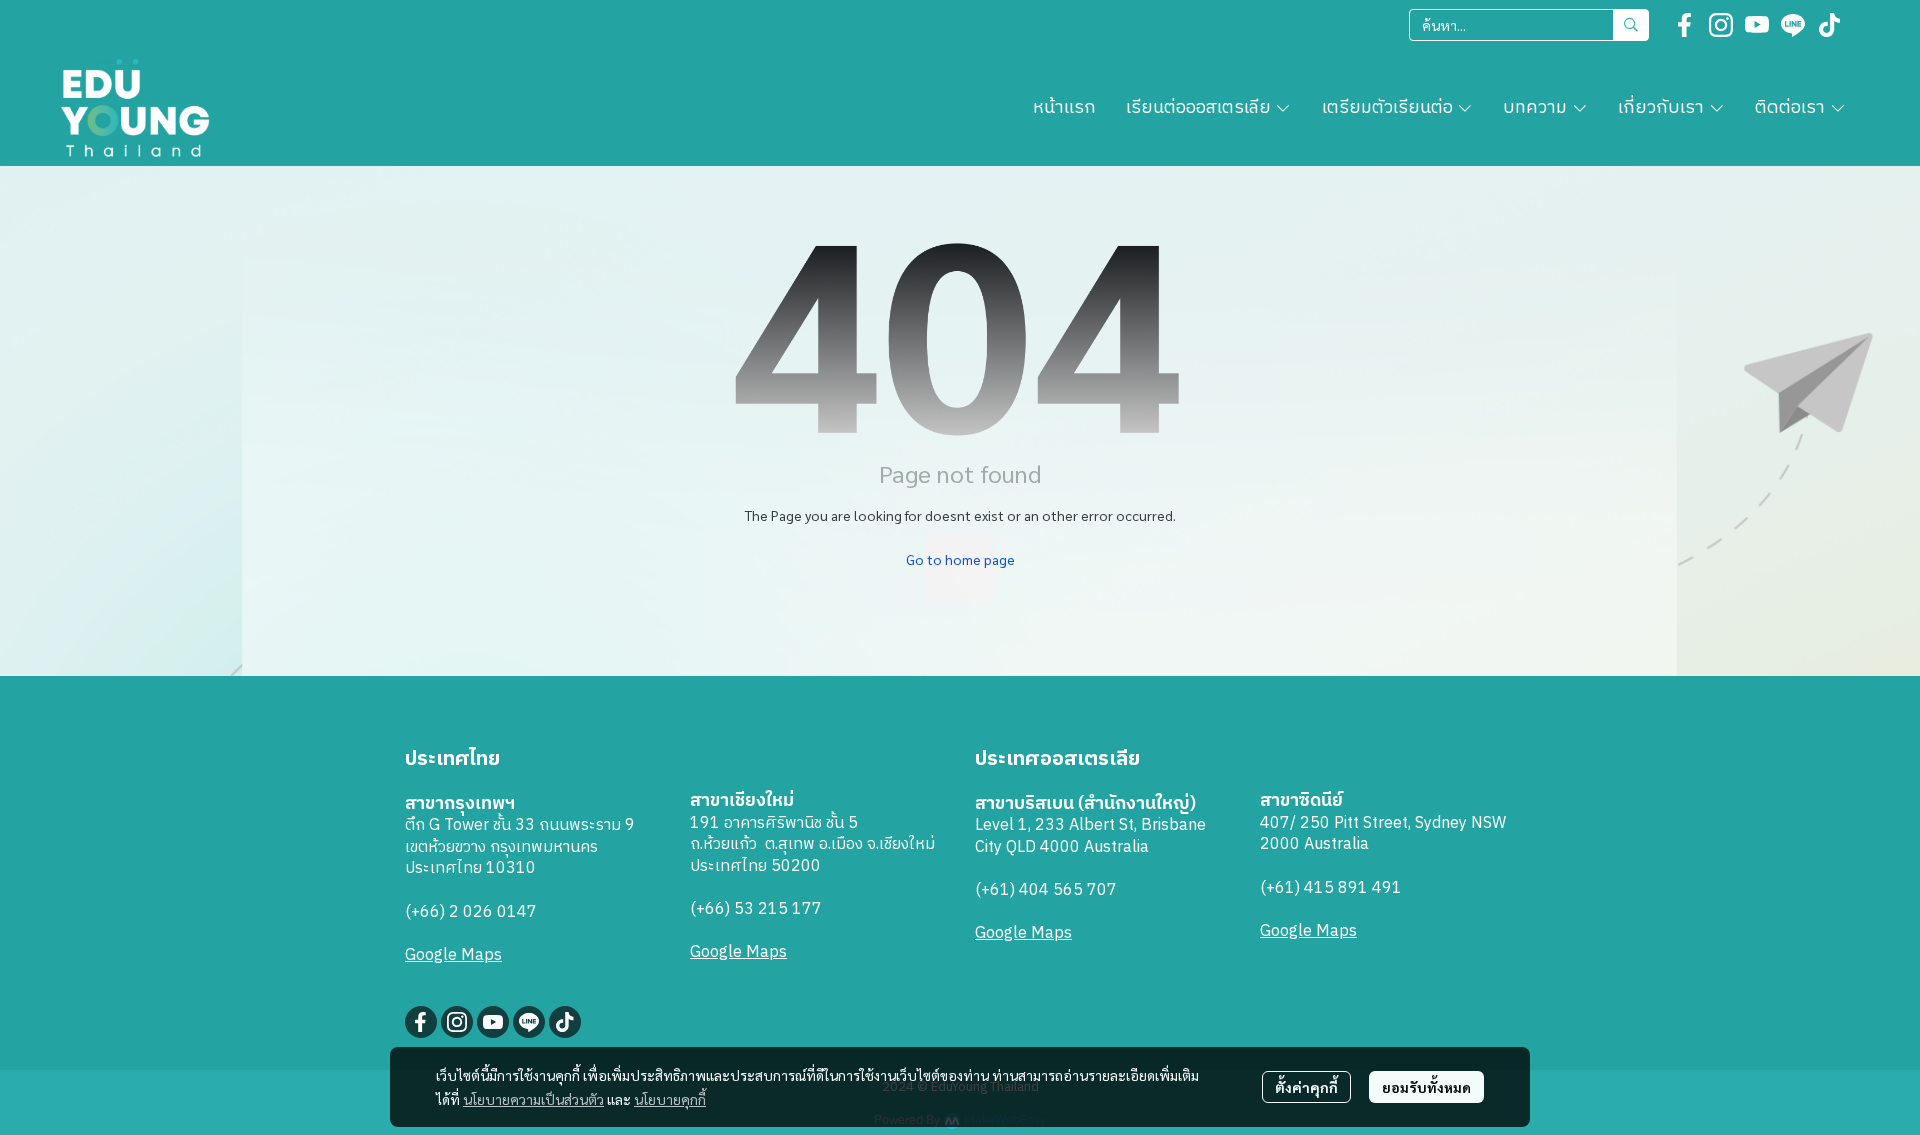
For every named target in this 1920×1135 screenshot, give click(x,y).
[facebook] (1685, 25)
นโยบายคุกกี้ (670, 1099)
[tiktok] (1829, 25)
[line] (1793, 25)
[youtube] (1757, 25)
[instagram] (1721, 25)
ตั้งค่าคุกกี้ (1306, 1087)
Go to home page (960, 559)
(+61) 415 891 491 (1331, 888)
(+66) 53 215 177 (756, 909)
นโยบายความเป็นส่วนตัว (533, 1099)
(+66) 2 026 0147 (471, 912)
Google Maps (453, 955)
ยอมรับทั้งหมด (1426, 1087)
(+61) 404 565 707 (1046, 890)
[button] (1529, 25)
